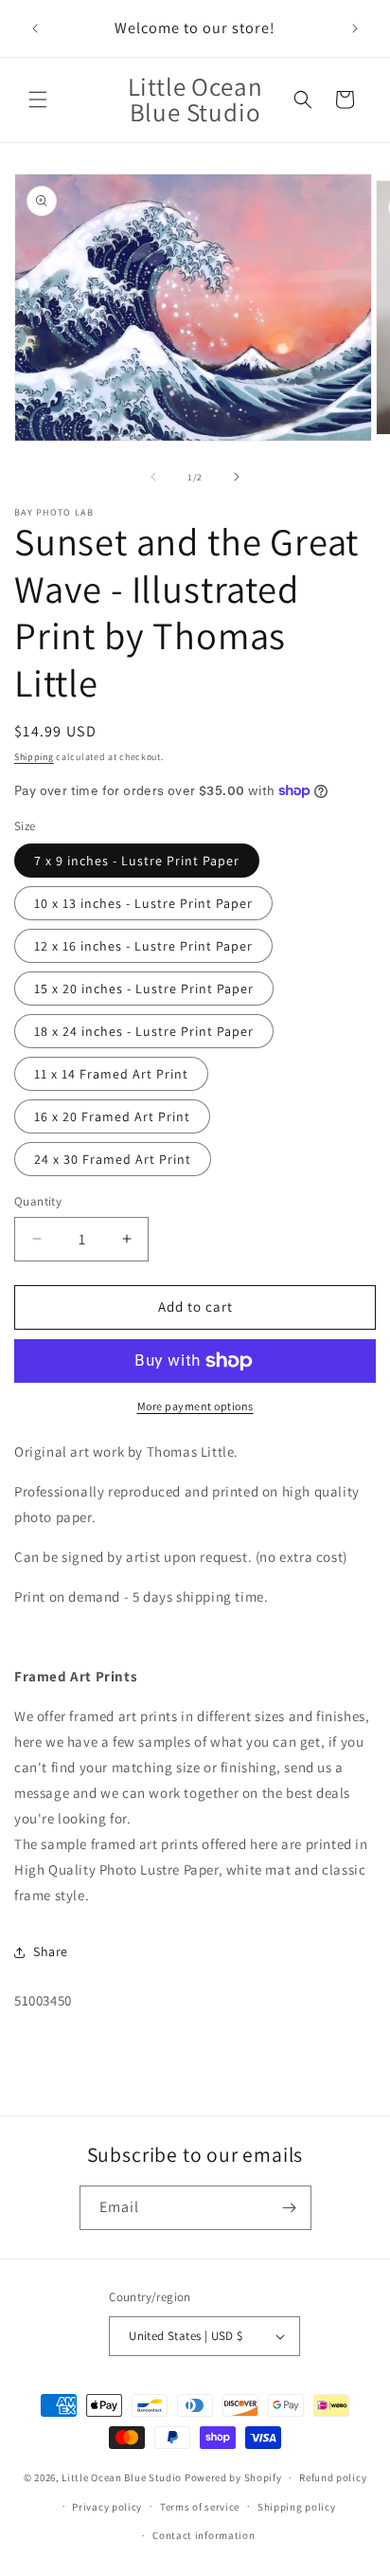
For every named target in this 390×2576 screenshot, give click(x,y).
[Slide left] (153, 477)
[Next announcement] (355, 28)
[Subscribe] (290, 2208)
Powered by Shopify (233, 2477)
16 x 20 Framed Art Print (112, 1116)
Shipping (34, 757)
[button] (38, 100)
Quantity (38, 1201)
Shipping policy (297, 2507)
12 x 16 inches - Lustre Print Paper (143, 946)
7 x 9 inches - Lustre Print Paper (137, 861)
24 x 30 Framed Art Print (113, 1159)
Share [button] (51, 1951)
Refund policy (333, 2477)
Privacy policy (107, 2507)
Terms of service (200, 2507)
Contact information (204, 2535)
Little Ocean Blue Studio (122, 2477)
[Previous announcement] (35, 28)
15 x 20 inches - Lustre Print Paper (144, 989)
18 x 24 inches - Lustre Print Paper (144, 1031)
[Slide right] (237, 477)
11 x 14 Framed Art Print (111, 1074)
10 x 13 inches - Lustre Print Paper (143, 903)
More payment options (195, 1406)
